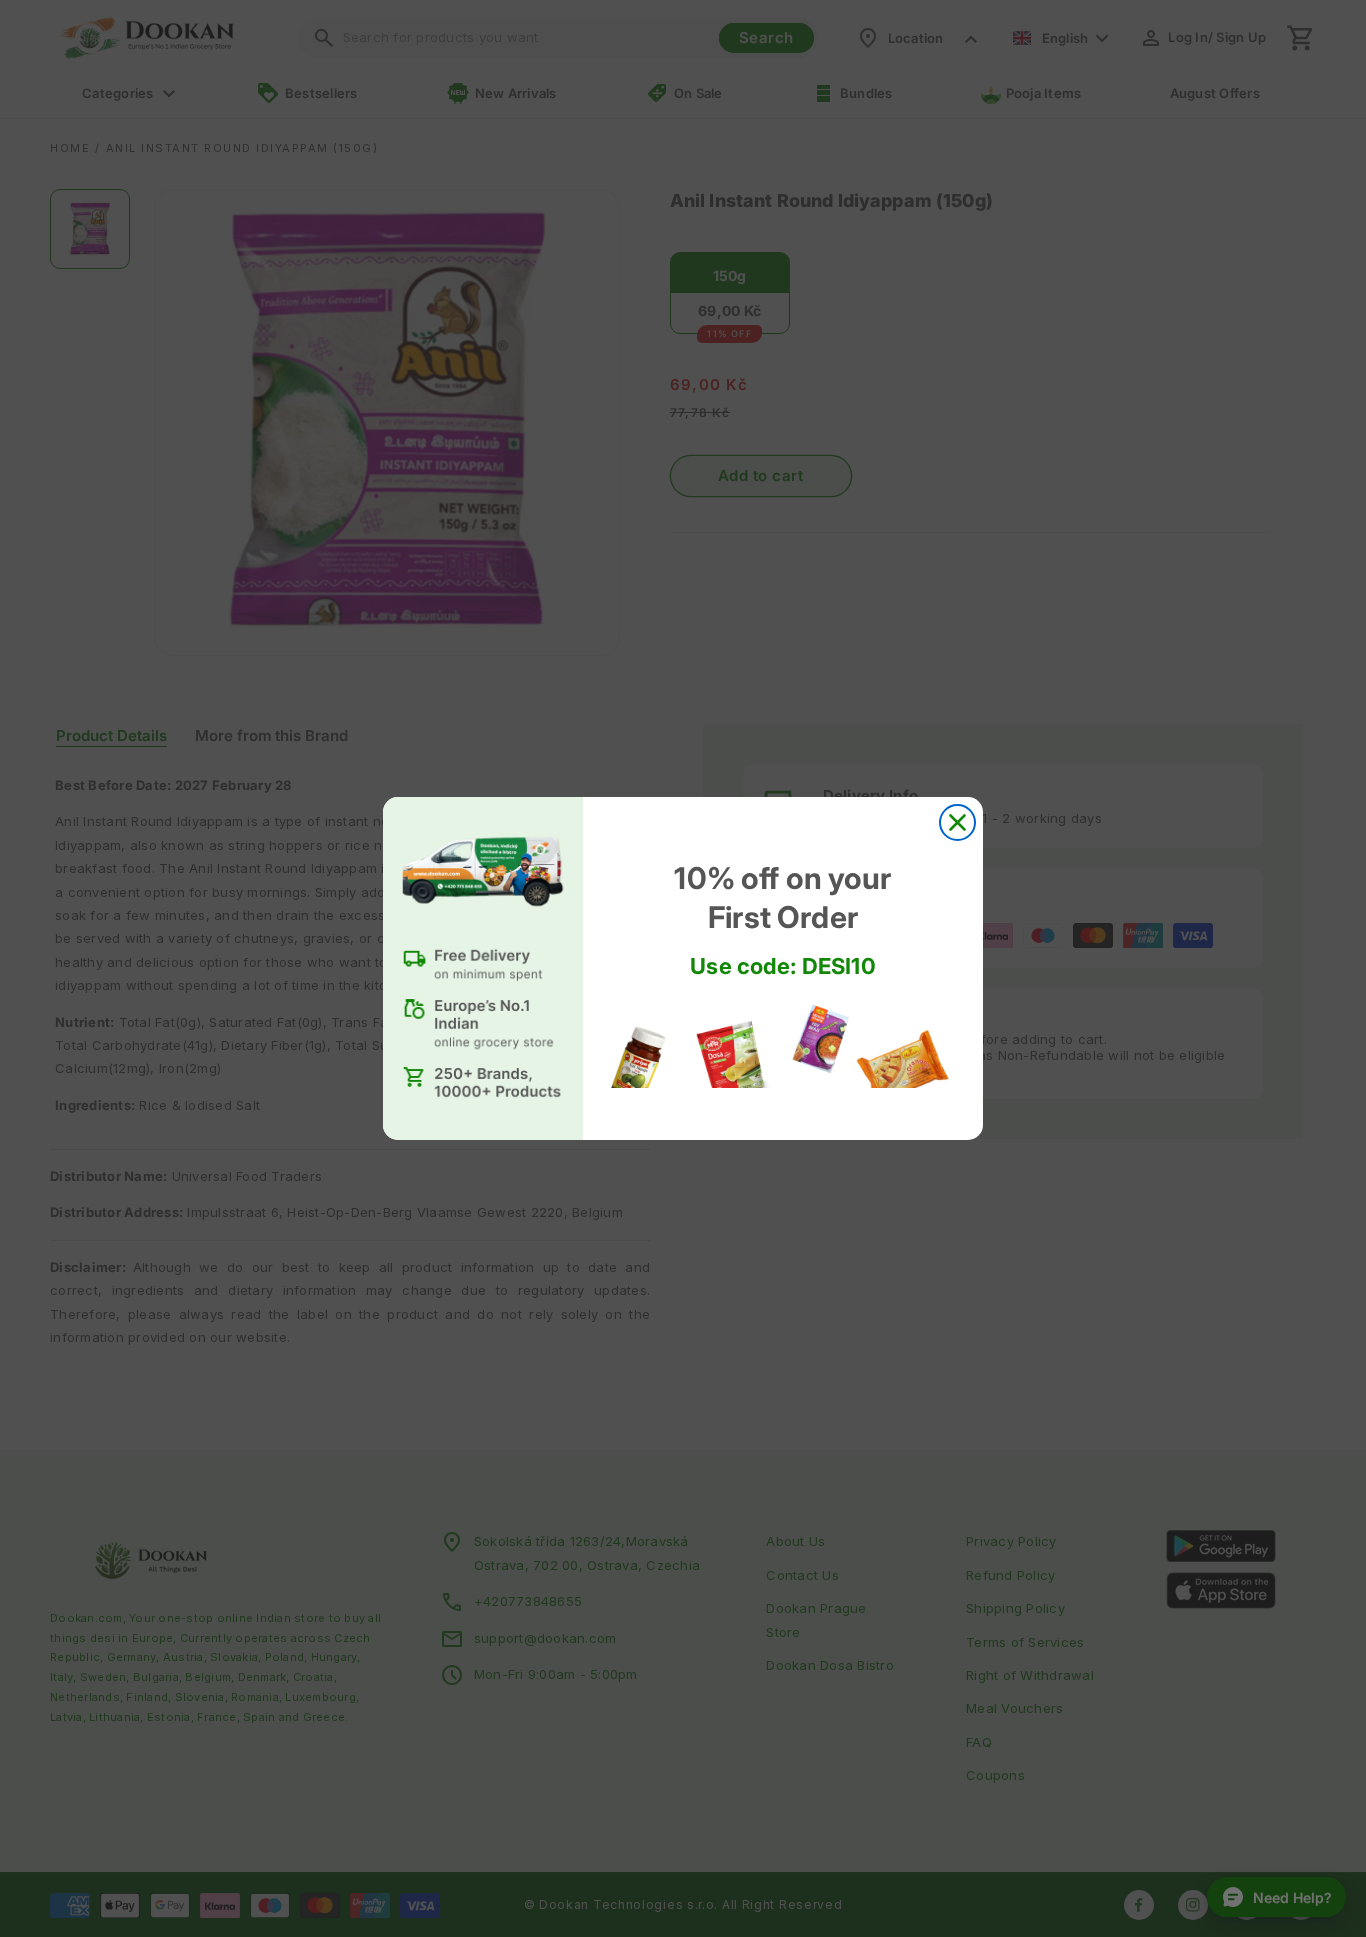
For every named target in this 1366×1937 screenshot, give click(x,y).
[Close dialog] (957, 822)
